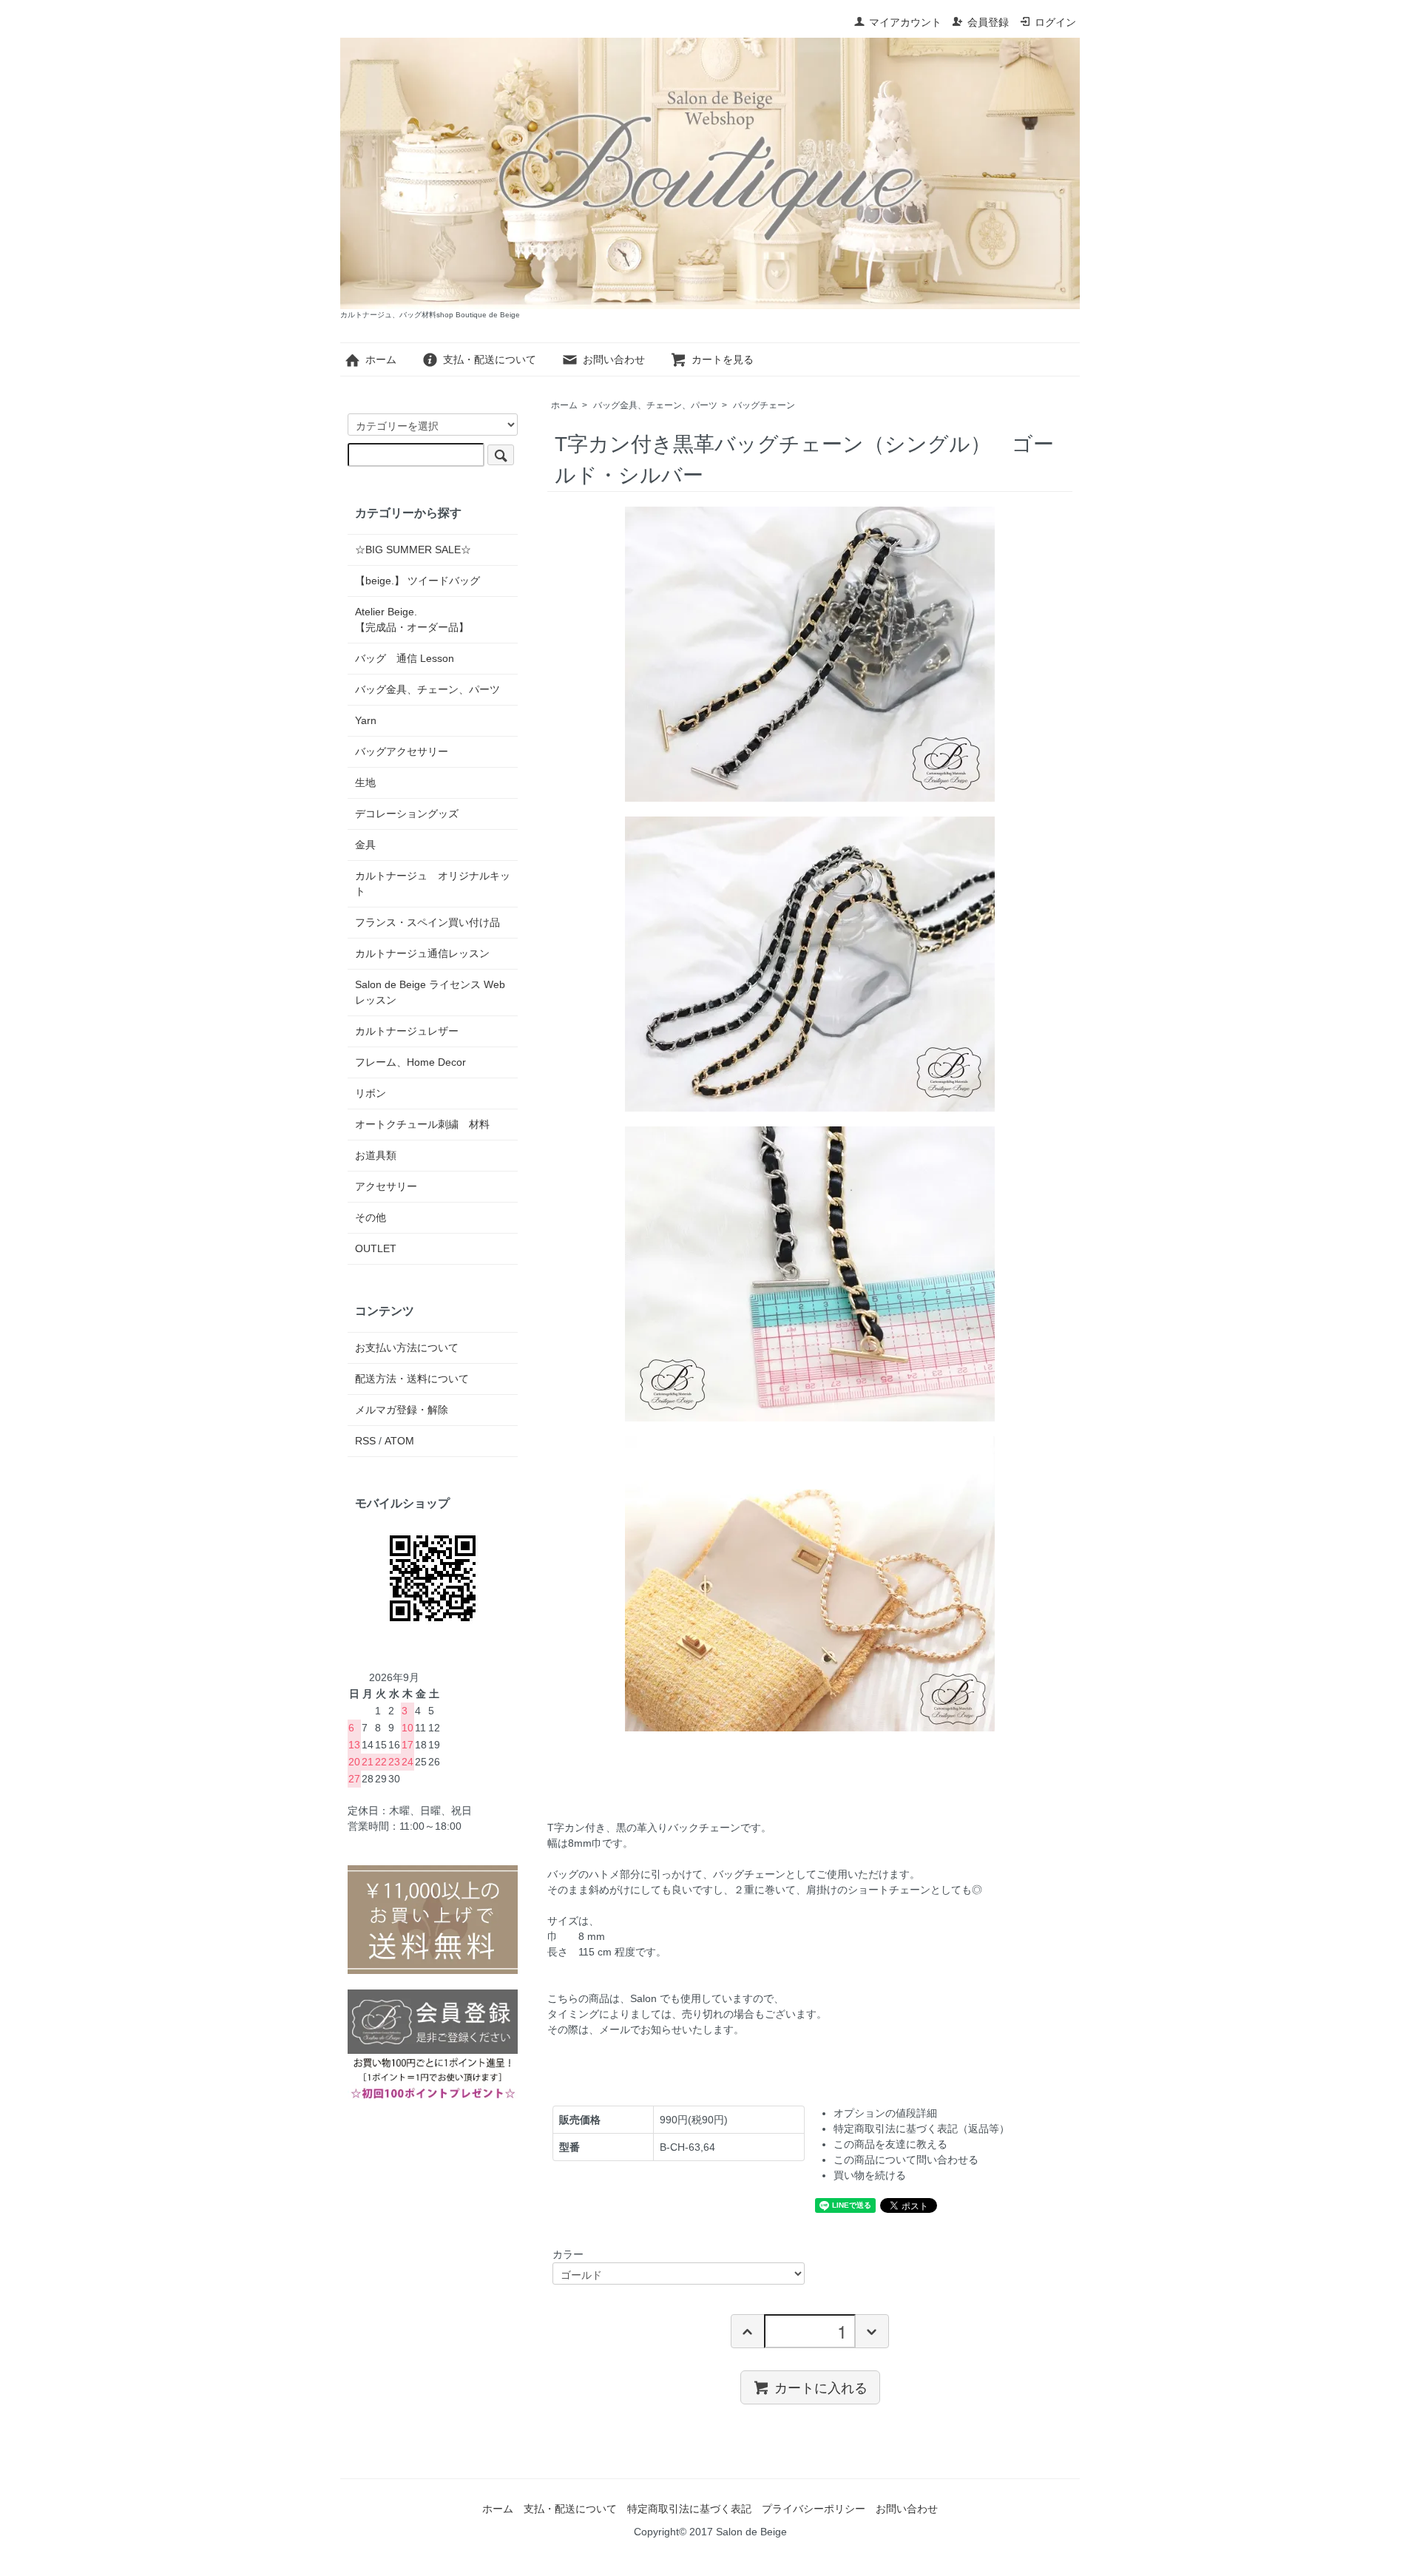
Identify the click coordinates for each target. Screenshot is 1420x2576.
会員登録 (988, 22)
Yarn (366, 720)
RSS (365, 1441)
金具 (365, 845)
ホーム (381, 359)
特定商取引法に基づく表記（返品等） (922, 2129)
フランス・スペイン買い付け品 (427, 922)
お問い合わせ (614, 359)
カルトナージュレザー (407, 1031)
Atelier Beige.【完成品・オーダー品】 (412, 619)
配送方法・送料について (412, 1379)
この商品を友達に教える (890, 2144)
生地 (365, 782)
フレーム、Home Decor (410, 1062)
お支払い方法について (407, 1348)
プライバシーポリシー (814, 2509)
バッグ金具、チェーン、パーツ (655, 405)
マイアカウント (905, 22)
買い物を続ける (870, 2175)
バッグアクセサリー (402, 751)
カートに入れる (821, 2387)
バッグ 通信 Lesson (405, 658)
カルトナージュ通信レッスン (422, 953)
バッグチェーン (764, 405)
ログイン (1055, 22)
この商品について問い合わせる (906, 2160)
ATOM (399, 1441)
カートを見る (723, 359)
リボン (371, 1093)
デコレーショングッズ (407, 814)
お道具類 (376, 1155)
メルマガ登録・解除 (402, 1410)
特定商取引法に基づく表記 (689, 2509)
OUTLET (376, 1248)
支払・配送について (490, 359)
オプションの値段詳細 (885, 2113)
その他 (371, 1217)
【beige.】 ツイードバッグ (417, 581)
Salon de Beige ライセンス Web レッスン (430, 992)
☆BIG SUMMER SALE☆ (413, 550)
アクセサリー (386, 1186)
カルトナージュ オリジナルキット (433, 883)
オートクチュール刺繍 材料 (422, 1124)
